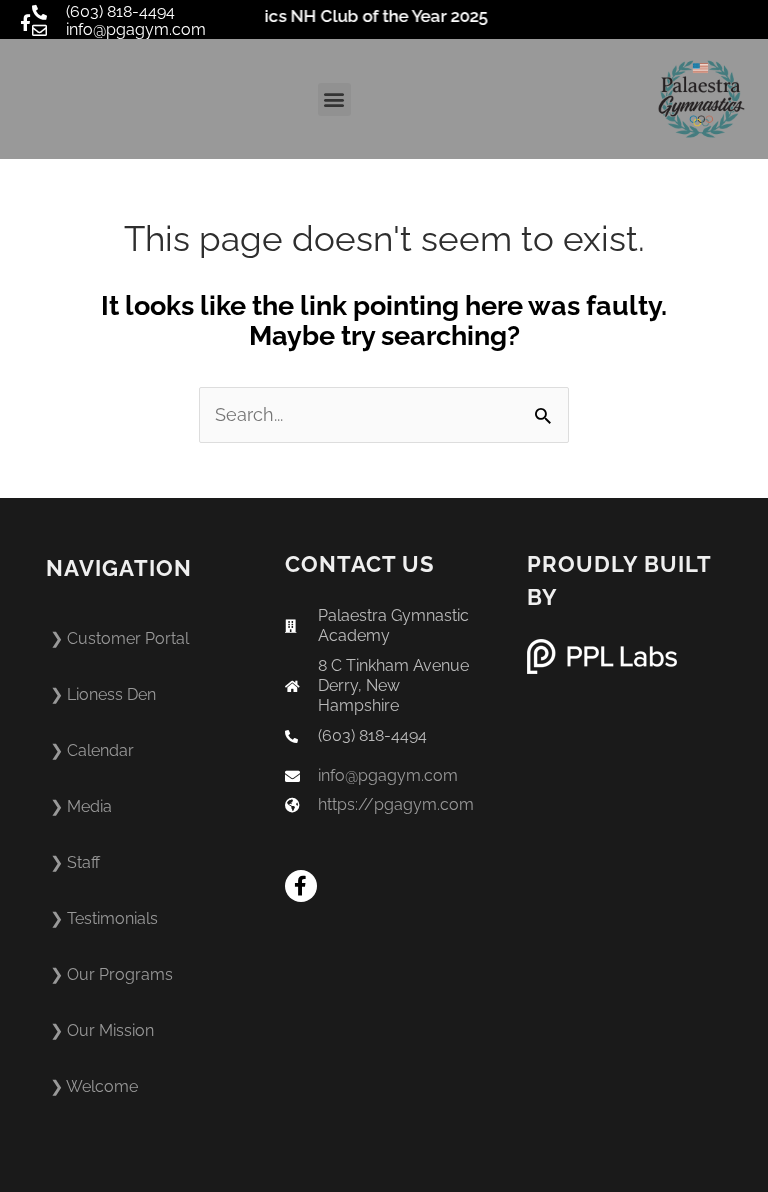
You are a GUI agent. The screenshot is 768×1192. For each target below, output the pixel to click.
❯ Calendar (92, 750)
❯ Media (81, 806)
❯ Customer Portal (119, 638)
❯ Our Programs (111, 974)
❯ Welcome (94, 1086)
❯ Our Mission (102, 1030)
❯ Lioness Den (103, 694)
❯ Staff (75, 862)
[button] (334, 99)
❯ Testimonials (104, 918)
